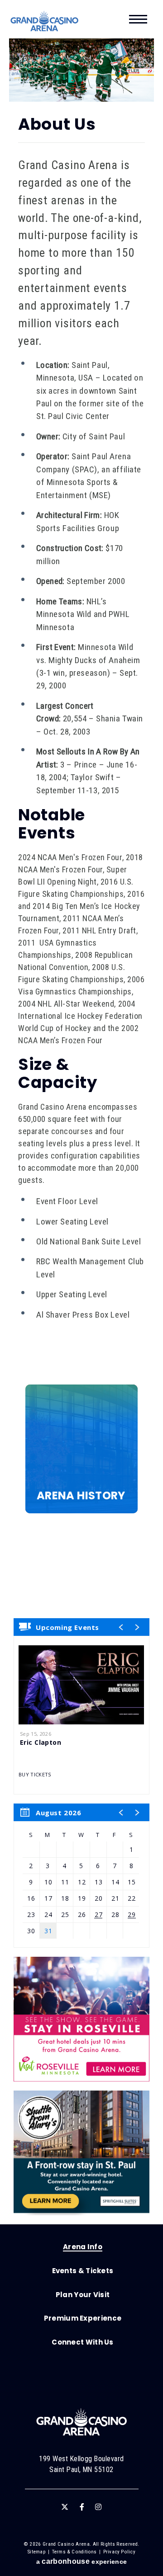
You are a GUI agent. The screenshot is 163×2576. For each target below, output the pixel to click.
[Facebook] (82, 2507)
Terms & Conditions (74, 2552)
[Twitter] (65, 2507)
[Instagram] (98, 2507)
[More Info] (81, 1685)
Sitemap (37, 2552)
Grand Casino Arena (44, 21)
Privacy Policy (119, 2552)
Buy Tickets (35, 1775)
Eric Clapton (41, 1742)
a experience (81, 2561)
